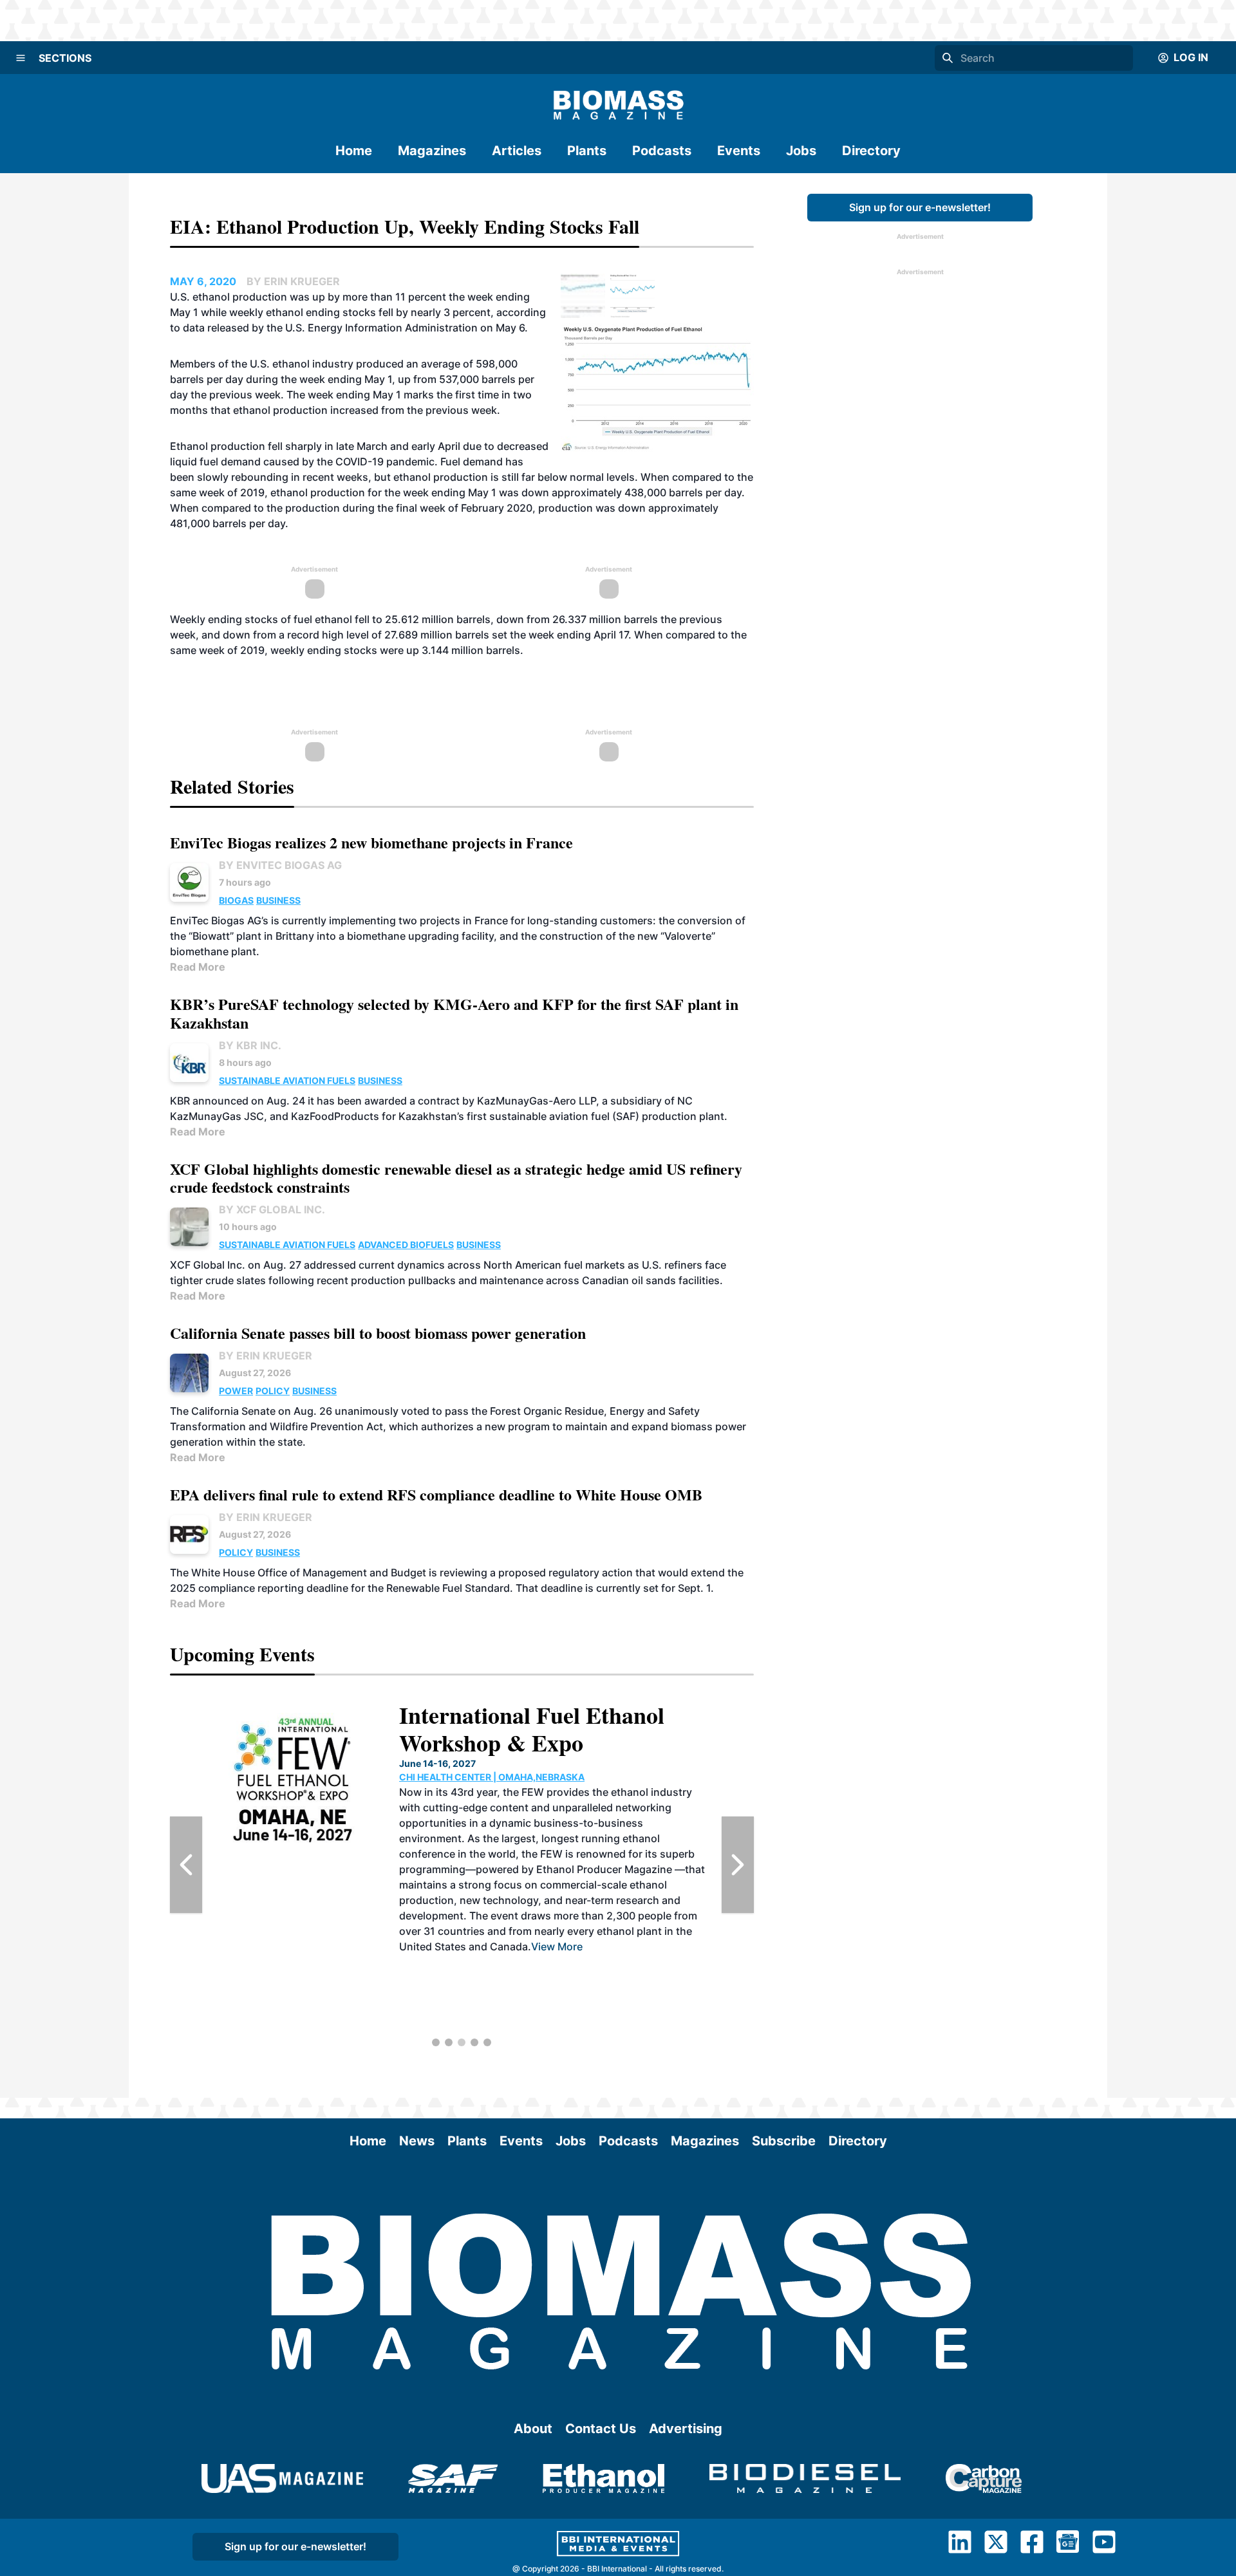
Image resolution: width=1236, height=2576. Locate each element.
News (417, 2141)
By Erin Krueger (266, 1356)
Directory (871, 151)
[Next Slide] (738, 1865)
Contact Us (601, 2429)
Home (354, 151)
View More (557, 1946)
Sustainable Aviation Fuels (287, 1080)
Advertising (686, 2429)
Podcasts (662, 151)
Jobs (801, 151)
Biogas (236, 900)
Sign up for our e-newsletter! (920, 207)
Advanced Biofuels (406, 1245)
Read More (198, 967)
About (533, 2429)
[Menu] (21, 58)
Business (278, 900)
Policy (273, 1391)
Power (236, 1391)
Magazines (432, 151)
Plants (587, 151)
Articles (517, 151)
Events (739, 151)
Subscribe (784, 2141)
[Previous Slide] (186, 1865)
